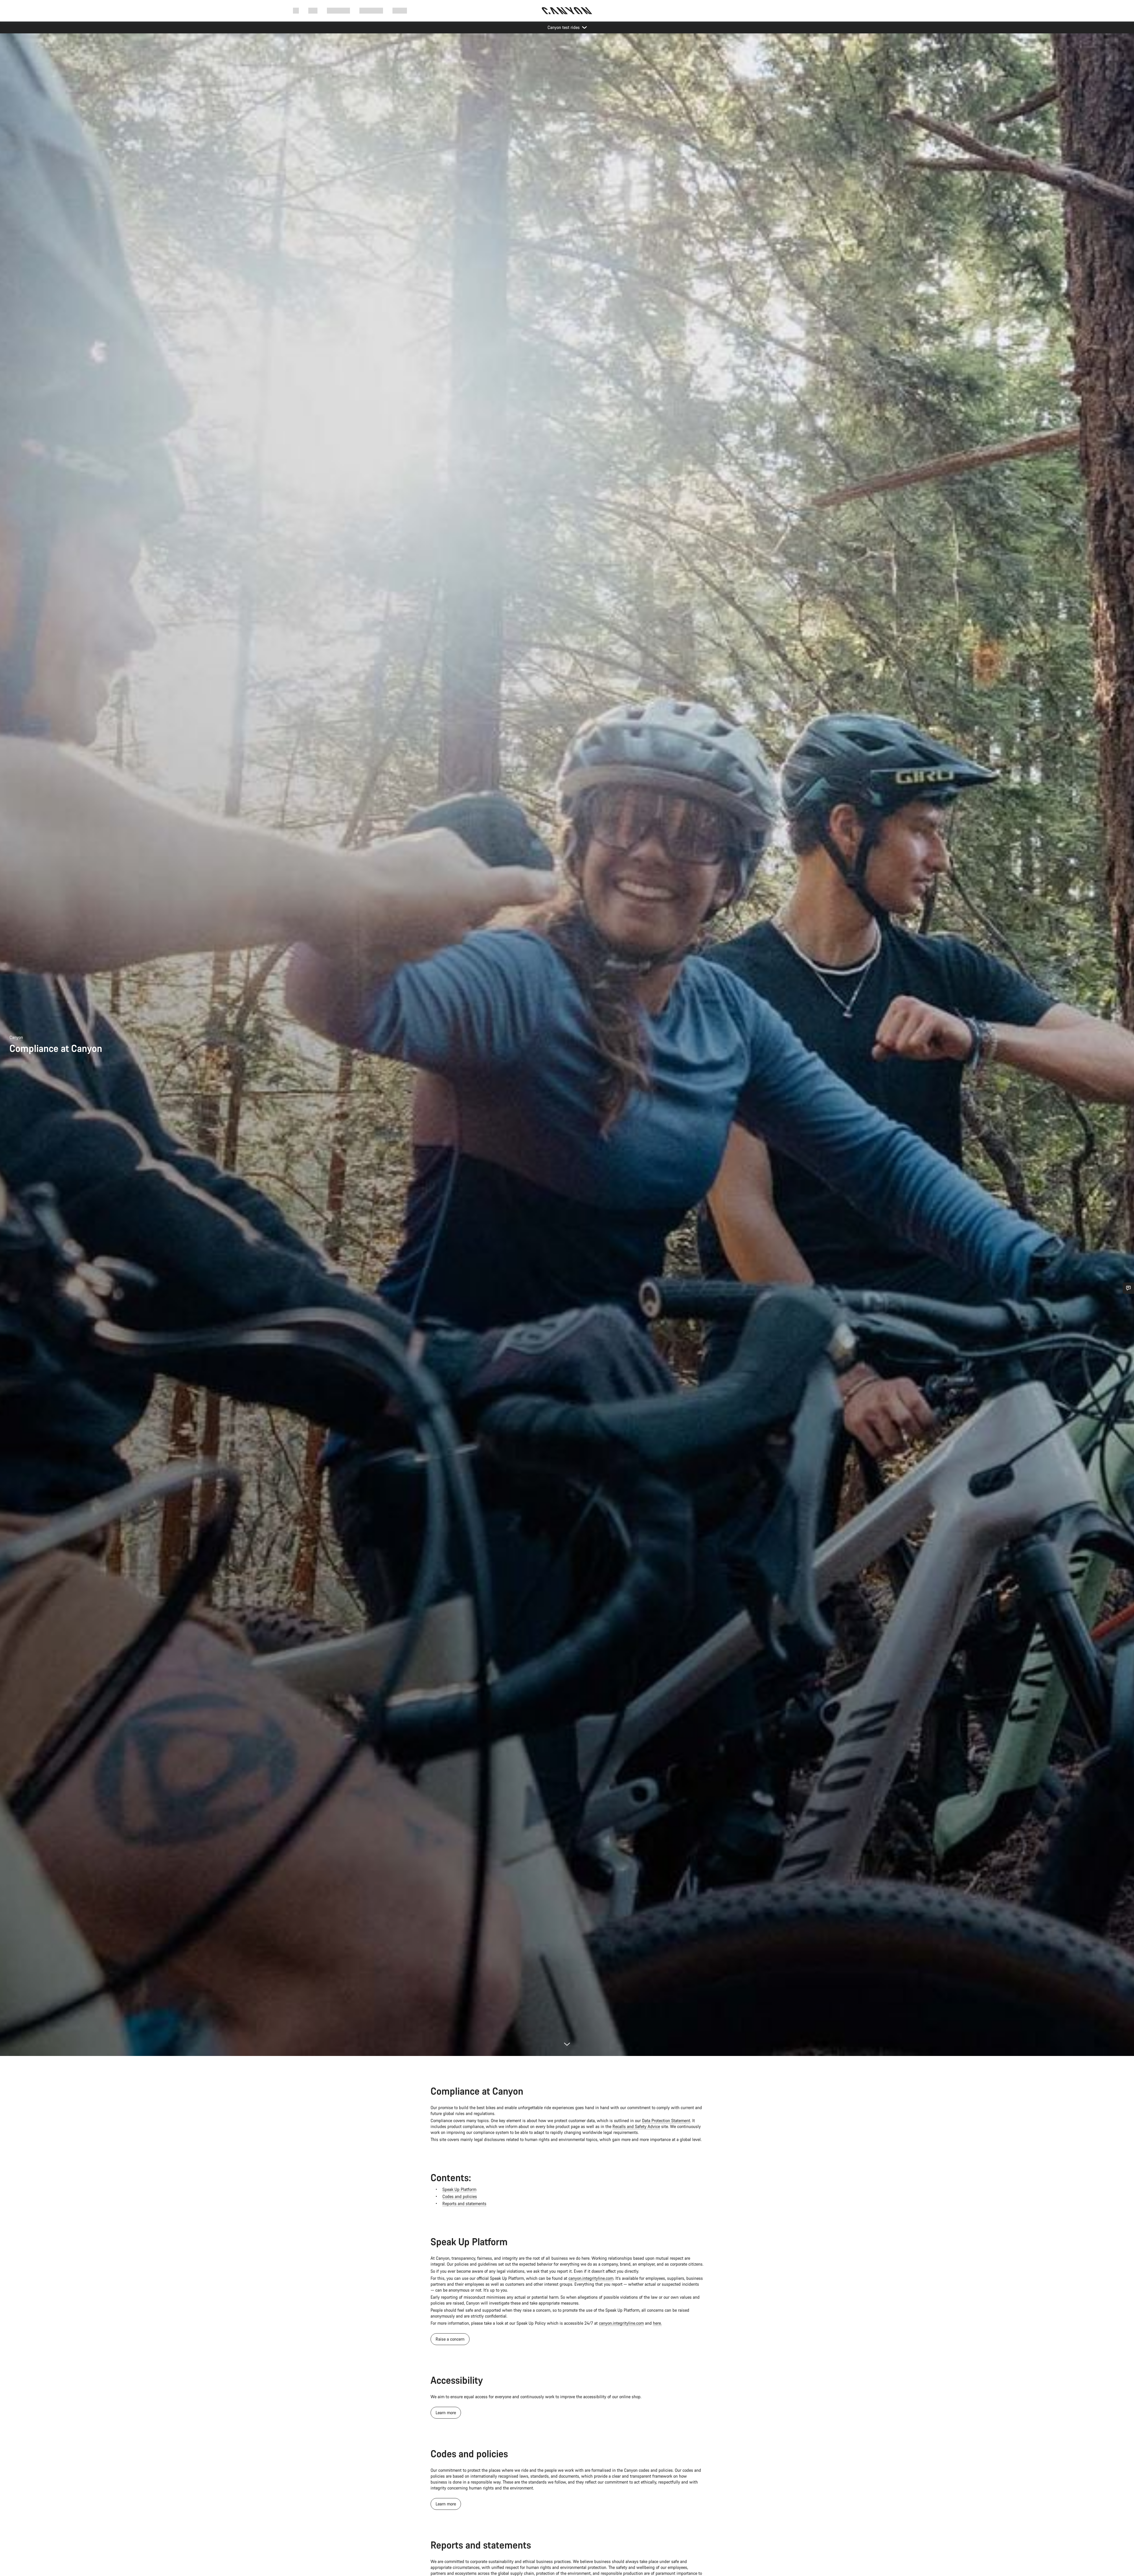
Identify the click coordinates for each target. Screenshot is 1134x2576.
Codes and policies (460, 2196)
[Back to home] (567, 11)
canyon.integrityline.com (591, 2278)
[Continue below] (567, 2044)
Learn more (446, 2413)
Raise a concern (450, 2339)
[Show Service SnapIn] (1128, 1288)
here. (657, 2323)
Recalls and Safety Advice (636, 2126)
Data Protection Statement (666, 2120)
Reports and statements (464, 2203)
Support (400, 10)
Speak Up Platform (459, 2189)
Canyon (16, 1037)
